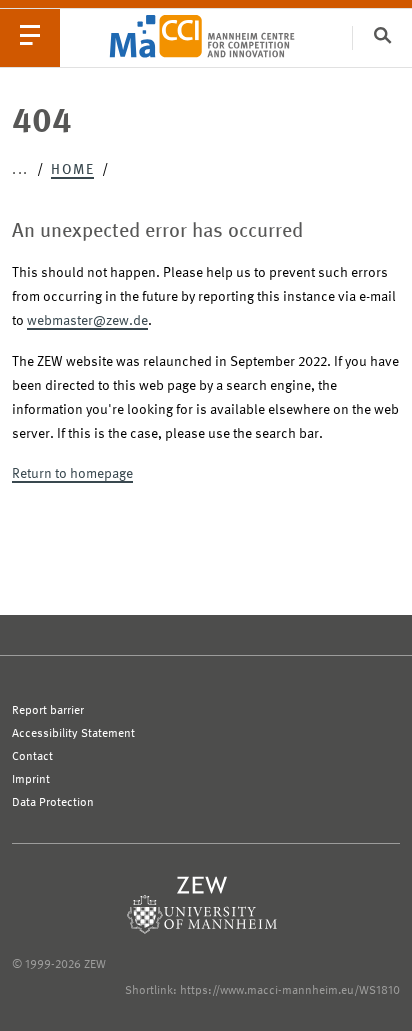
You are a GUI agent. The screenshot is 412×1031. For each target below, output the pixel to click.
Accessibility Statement (73, 734)
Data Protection (53, 803)
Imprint (31, 780)
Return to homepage (72, 474)
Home (72, 170)
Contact (32, 757)
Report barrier (48, 711)
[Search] (382, 37)
